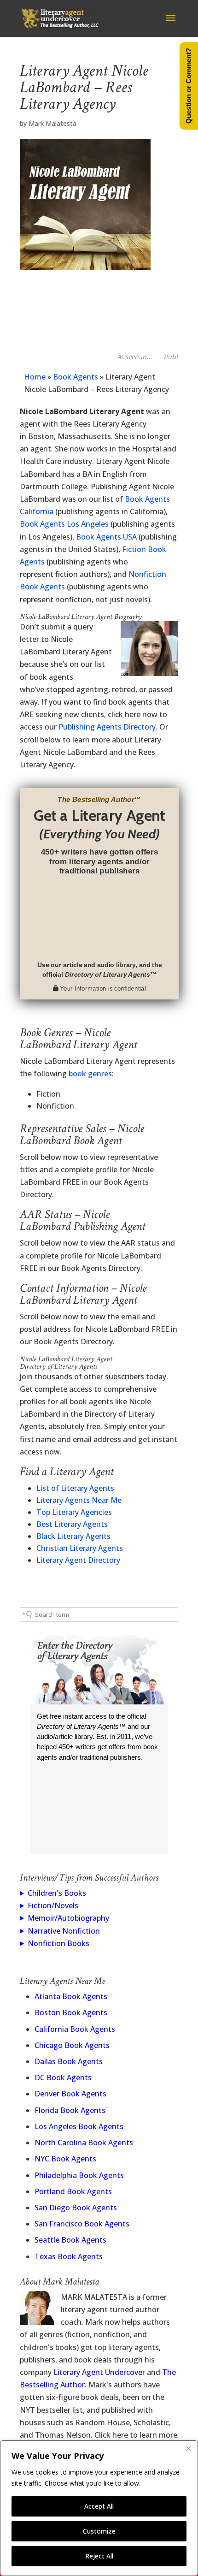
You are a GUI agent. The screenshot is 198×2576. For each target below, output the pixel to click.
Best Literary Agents (72, 1524)
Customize (99, 2531)
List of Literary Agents (75, 1488)
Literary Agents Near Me (79, 1500)
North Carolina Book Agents (84, 2143)
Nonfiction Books (58, 1943)
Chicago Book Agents (72, 2045)
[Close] (188, 2448)
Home (35, 377)
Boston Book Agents (71, 2012)
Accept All (99, 2506)
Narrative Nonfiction (64, 1931)
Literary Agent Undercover (99, 2372)
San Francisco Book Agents (82, 2224)
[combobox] (99, 1614)
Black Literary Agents (73, 1536)
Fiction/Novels (53, 1905)
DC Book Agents (63, 2077)
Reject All (99, 2556)
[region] (99, 2508)
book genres (90, 1074)
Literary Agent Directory (78, 1560)
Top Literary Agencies (74, 1512)
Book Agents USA (106, 537)
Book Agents (76, 377)
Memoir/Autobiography (68, 1918)
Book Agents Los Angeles (64, 524)
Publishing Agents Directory (107, 727)
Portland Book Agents (73, 2191)
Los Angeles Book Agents (79, 2126)
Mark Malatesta (52, 123)
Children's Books (57, 1893)
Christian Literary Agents (80, 1548)
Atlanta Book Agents (71, 1996)
